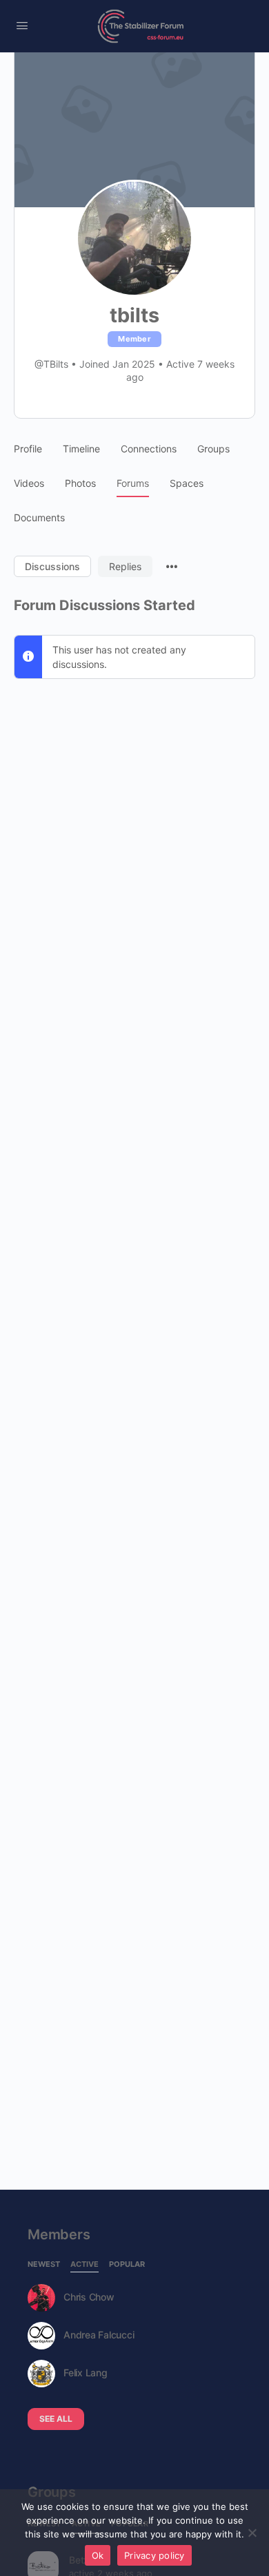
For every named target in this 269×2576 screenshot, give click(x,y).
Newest (44, 2265)
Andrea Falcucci (99, 2335)
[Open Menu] (22, 25)
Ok (98, 2555)
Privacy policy (155, 2555)
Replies (125, 566)
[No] (252, 2533)
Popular (127, 2265)
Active (84, 2265)
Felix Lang (86, 2373)
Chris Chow (89, 2297)
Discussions (52, 566)
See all (56, 2419)
